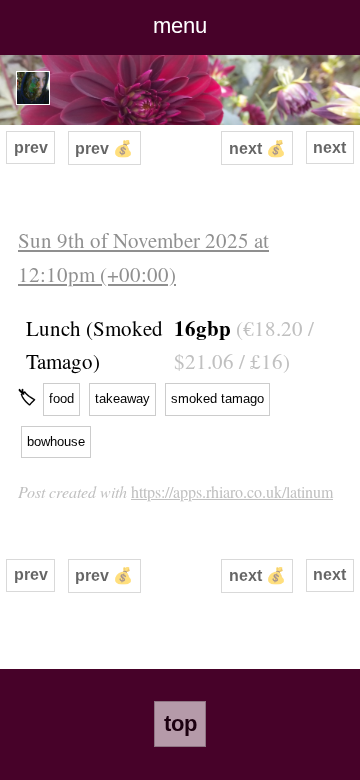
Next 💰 (257, 148)
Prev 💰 (104, 148)
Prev (31, 147)
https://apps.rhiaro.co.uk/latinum (232, 491)
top (180, 723)
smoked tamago (217, 398)
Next (329, 147)
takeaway (122, 398)
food (61, 398)
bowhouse (56, 441)
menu (180, 25)
